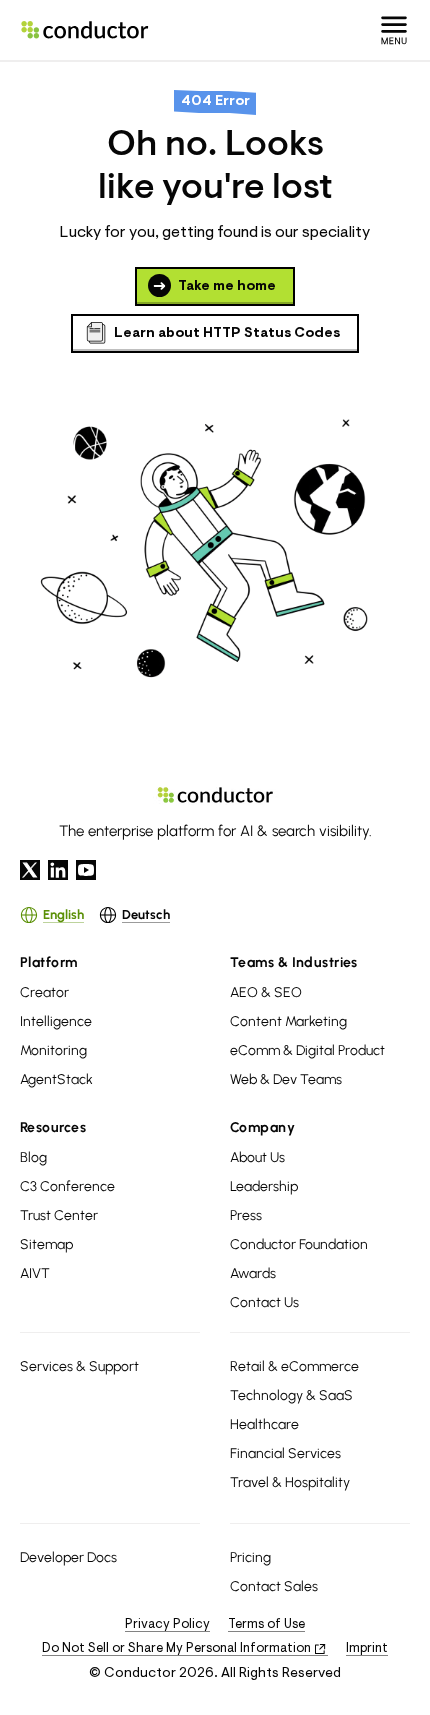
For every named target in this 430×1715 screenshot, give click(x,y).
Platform (49, 962)
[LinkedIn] (58, 870)
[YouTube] (86, 870)
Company (262, 1127)
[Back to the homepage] (85, 30)
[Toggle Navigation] (394, 30)
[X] (30, 870)
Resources (53, 1127)
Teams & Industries (294, 962)
